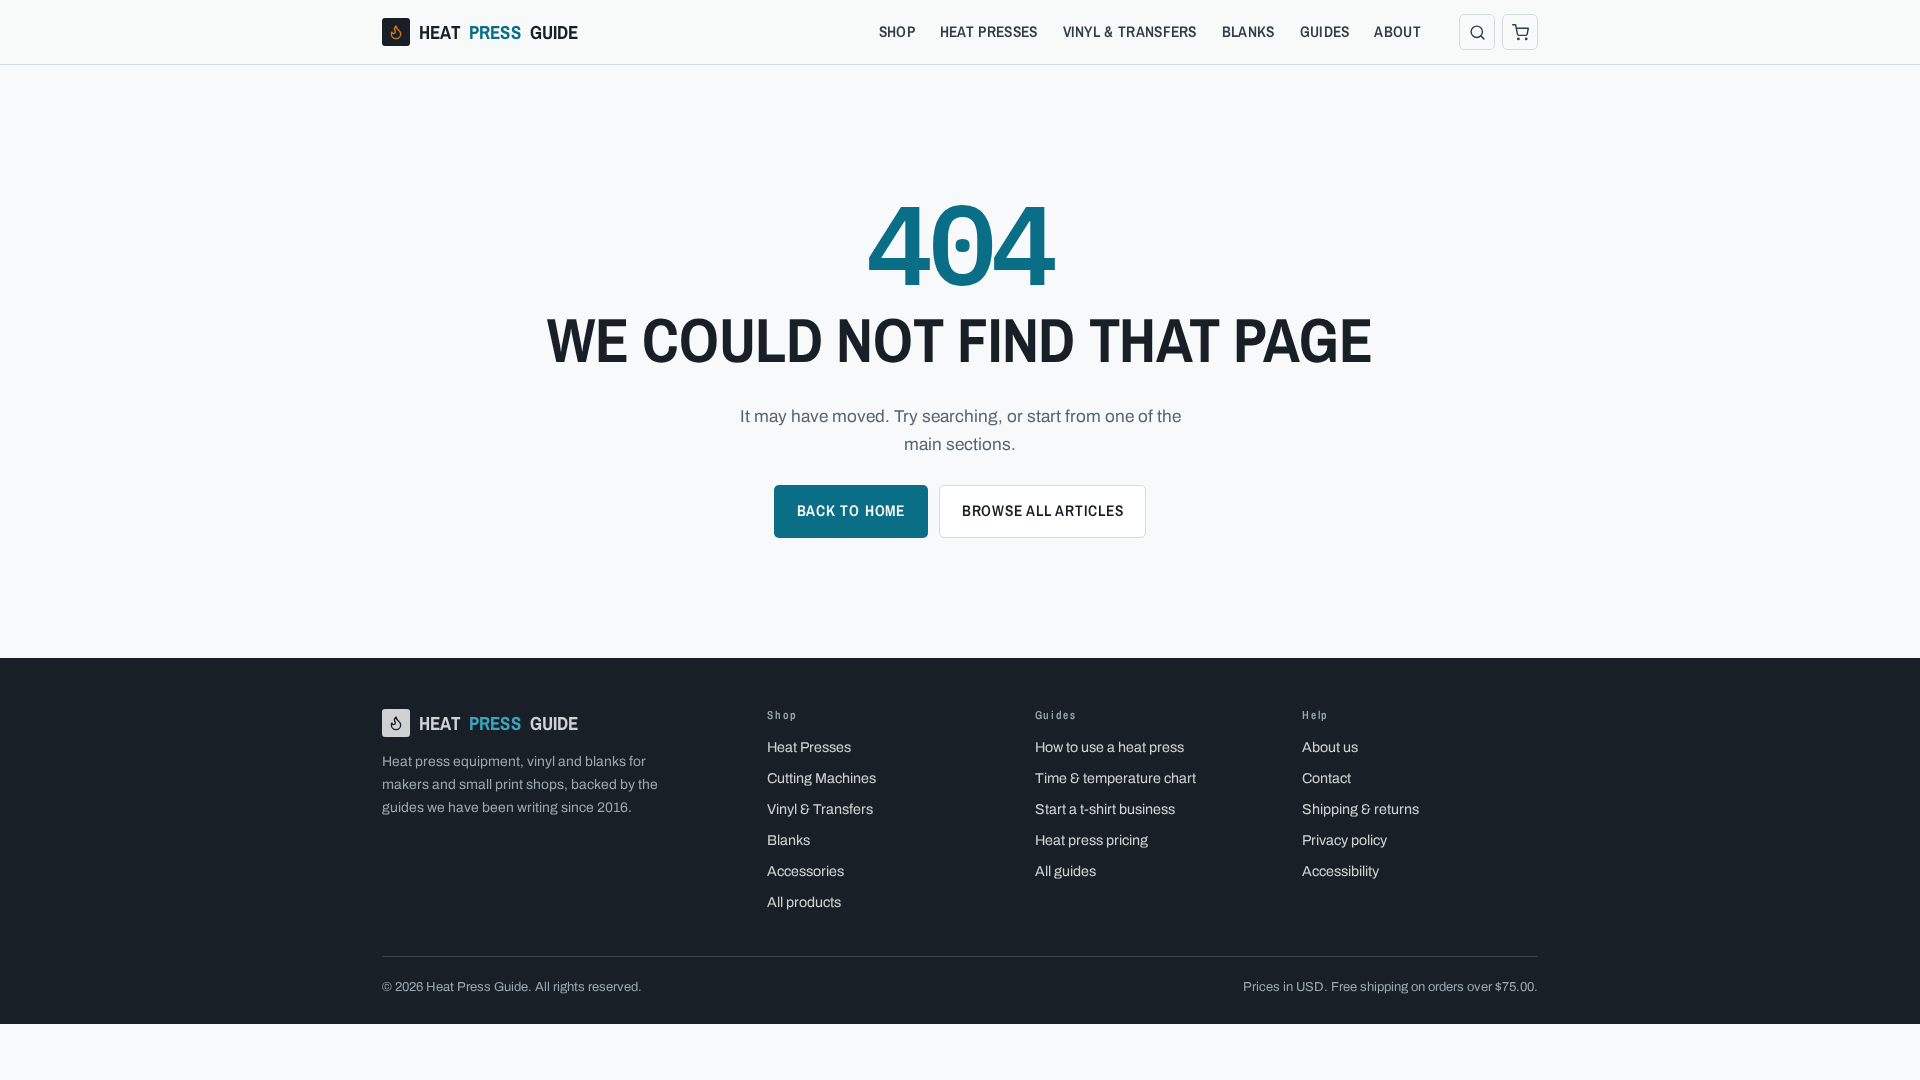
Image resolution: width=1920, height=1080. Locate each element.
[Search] (1477, 32)
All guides (1065, 871)
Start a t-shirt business (1105, 809)
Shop (897, 31)
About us (1330, 747)
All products (804, 902)
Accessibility (1340, 871)
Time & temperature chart (1115, 778)
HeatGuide (499, 32)
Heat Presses (989, 31)
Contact (1326, 778)
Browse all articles (1043, 510)
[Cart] (1520, 32)
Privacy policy (1344, 840)
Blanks (1248, 31)
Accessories (805, 871)
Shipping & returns (1360, 809)
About (1397, 31)
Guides (1325, 31)
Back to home (851, 510)
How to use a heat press (1109, 747)
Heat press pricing (1091, 840)
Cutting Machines (821, 778)
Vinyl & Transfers (1130, 31)
